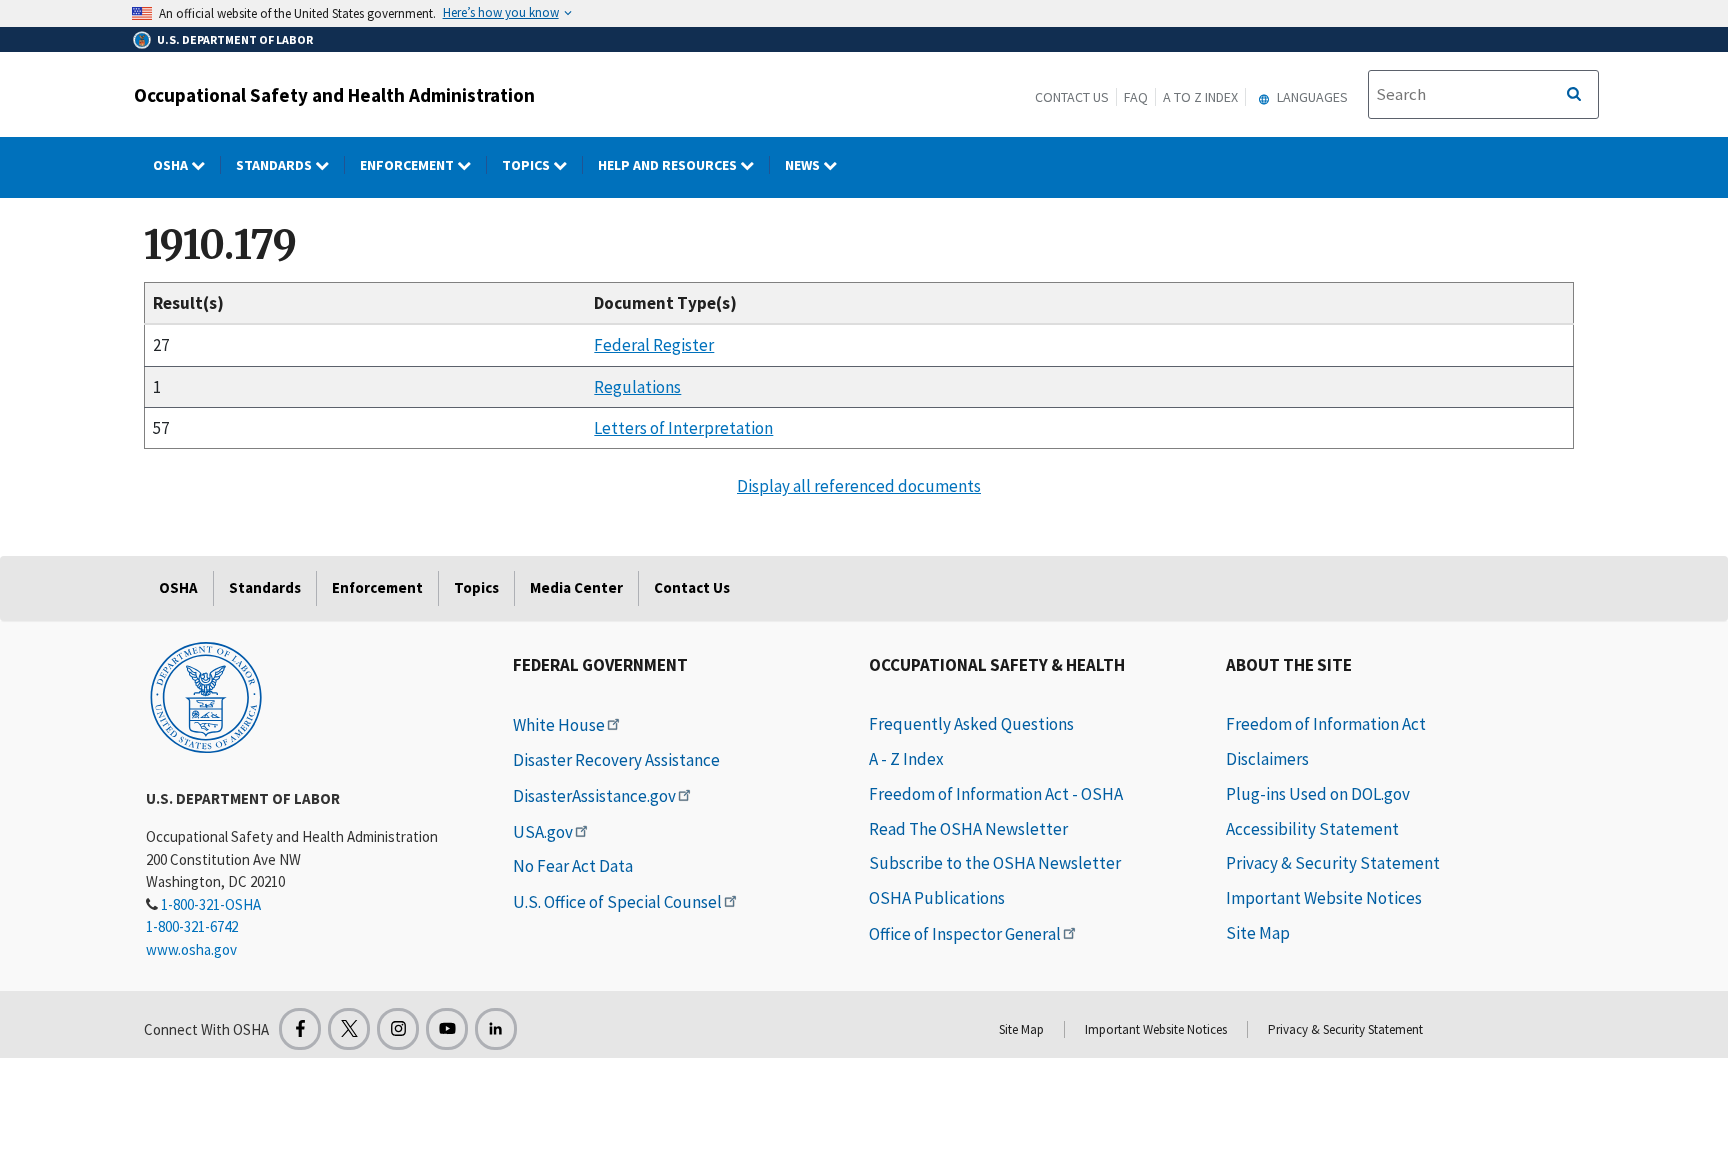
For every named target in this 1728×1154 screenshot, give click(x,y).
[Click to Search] (1574, 95)
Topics (527, 165)
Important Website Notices (1324, 898)
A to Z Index (1200, 97)
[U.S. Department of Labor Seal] (206, 696)
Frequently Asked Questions (971, 724)
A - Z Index (906, 759)
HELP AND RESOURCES (669, 165)
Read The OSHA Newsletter (968, 829)
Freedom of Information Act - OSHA (996, 794)
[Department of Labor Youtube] (447, 1029)
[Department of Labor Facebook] (300, 1029)
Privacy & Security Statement (1333, 863)
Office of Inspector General (965, 934)
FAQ (1136, 97)
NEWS (804, 165)
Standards (275, 165)
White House (559, 725)
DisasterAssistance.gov (594, 796)
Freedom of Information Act (1326, 724)
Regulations (637, 387)
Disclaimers (1267, 759)
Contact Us (1072, 97)
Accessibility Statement (1312, 829)
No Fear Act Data (573, 866)
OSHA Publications (937, 898)
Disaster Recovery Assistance (616, 760)
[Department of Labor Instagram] (398, 1029)
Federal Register (654, 345)
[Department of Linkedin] (496, 1029)
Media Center (576, 587)
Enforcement (408, 165)
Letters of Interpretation (683, 428)
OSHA (172, 165)
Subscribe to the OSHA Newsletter (995, 863)
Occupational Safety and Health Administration (334, 95)
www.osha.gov (191, 949)
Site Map (1258, 933)
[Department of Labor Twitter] (349, 1029)
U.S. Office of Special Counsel (617, 902)
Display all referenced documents (859, 486)
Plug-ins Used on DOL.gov (1318, 794)
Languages (1311, 97)
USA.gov (543, 832)
